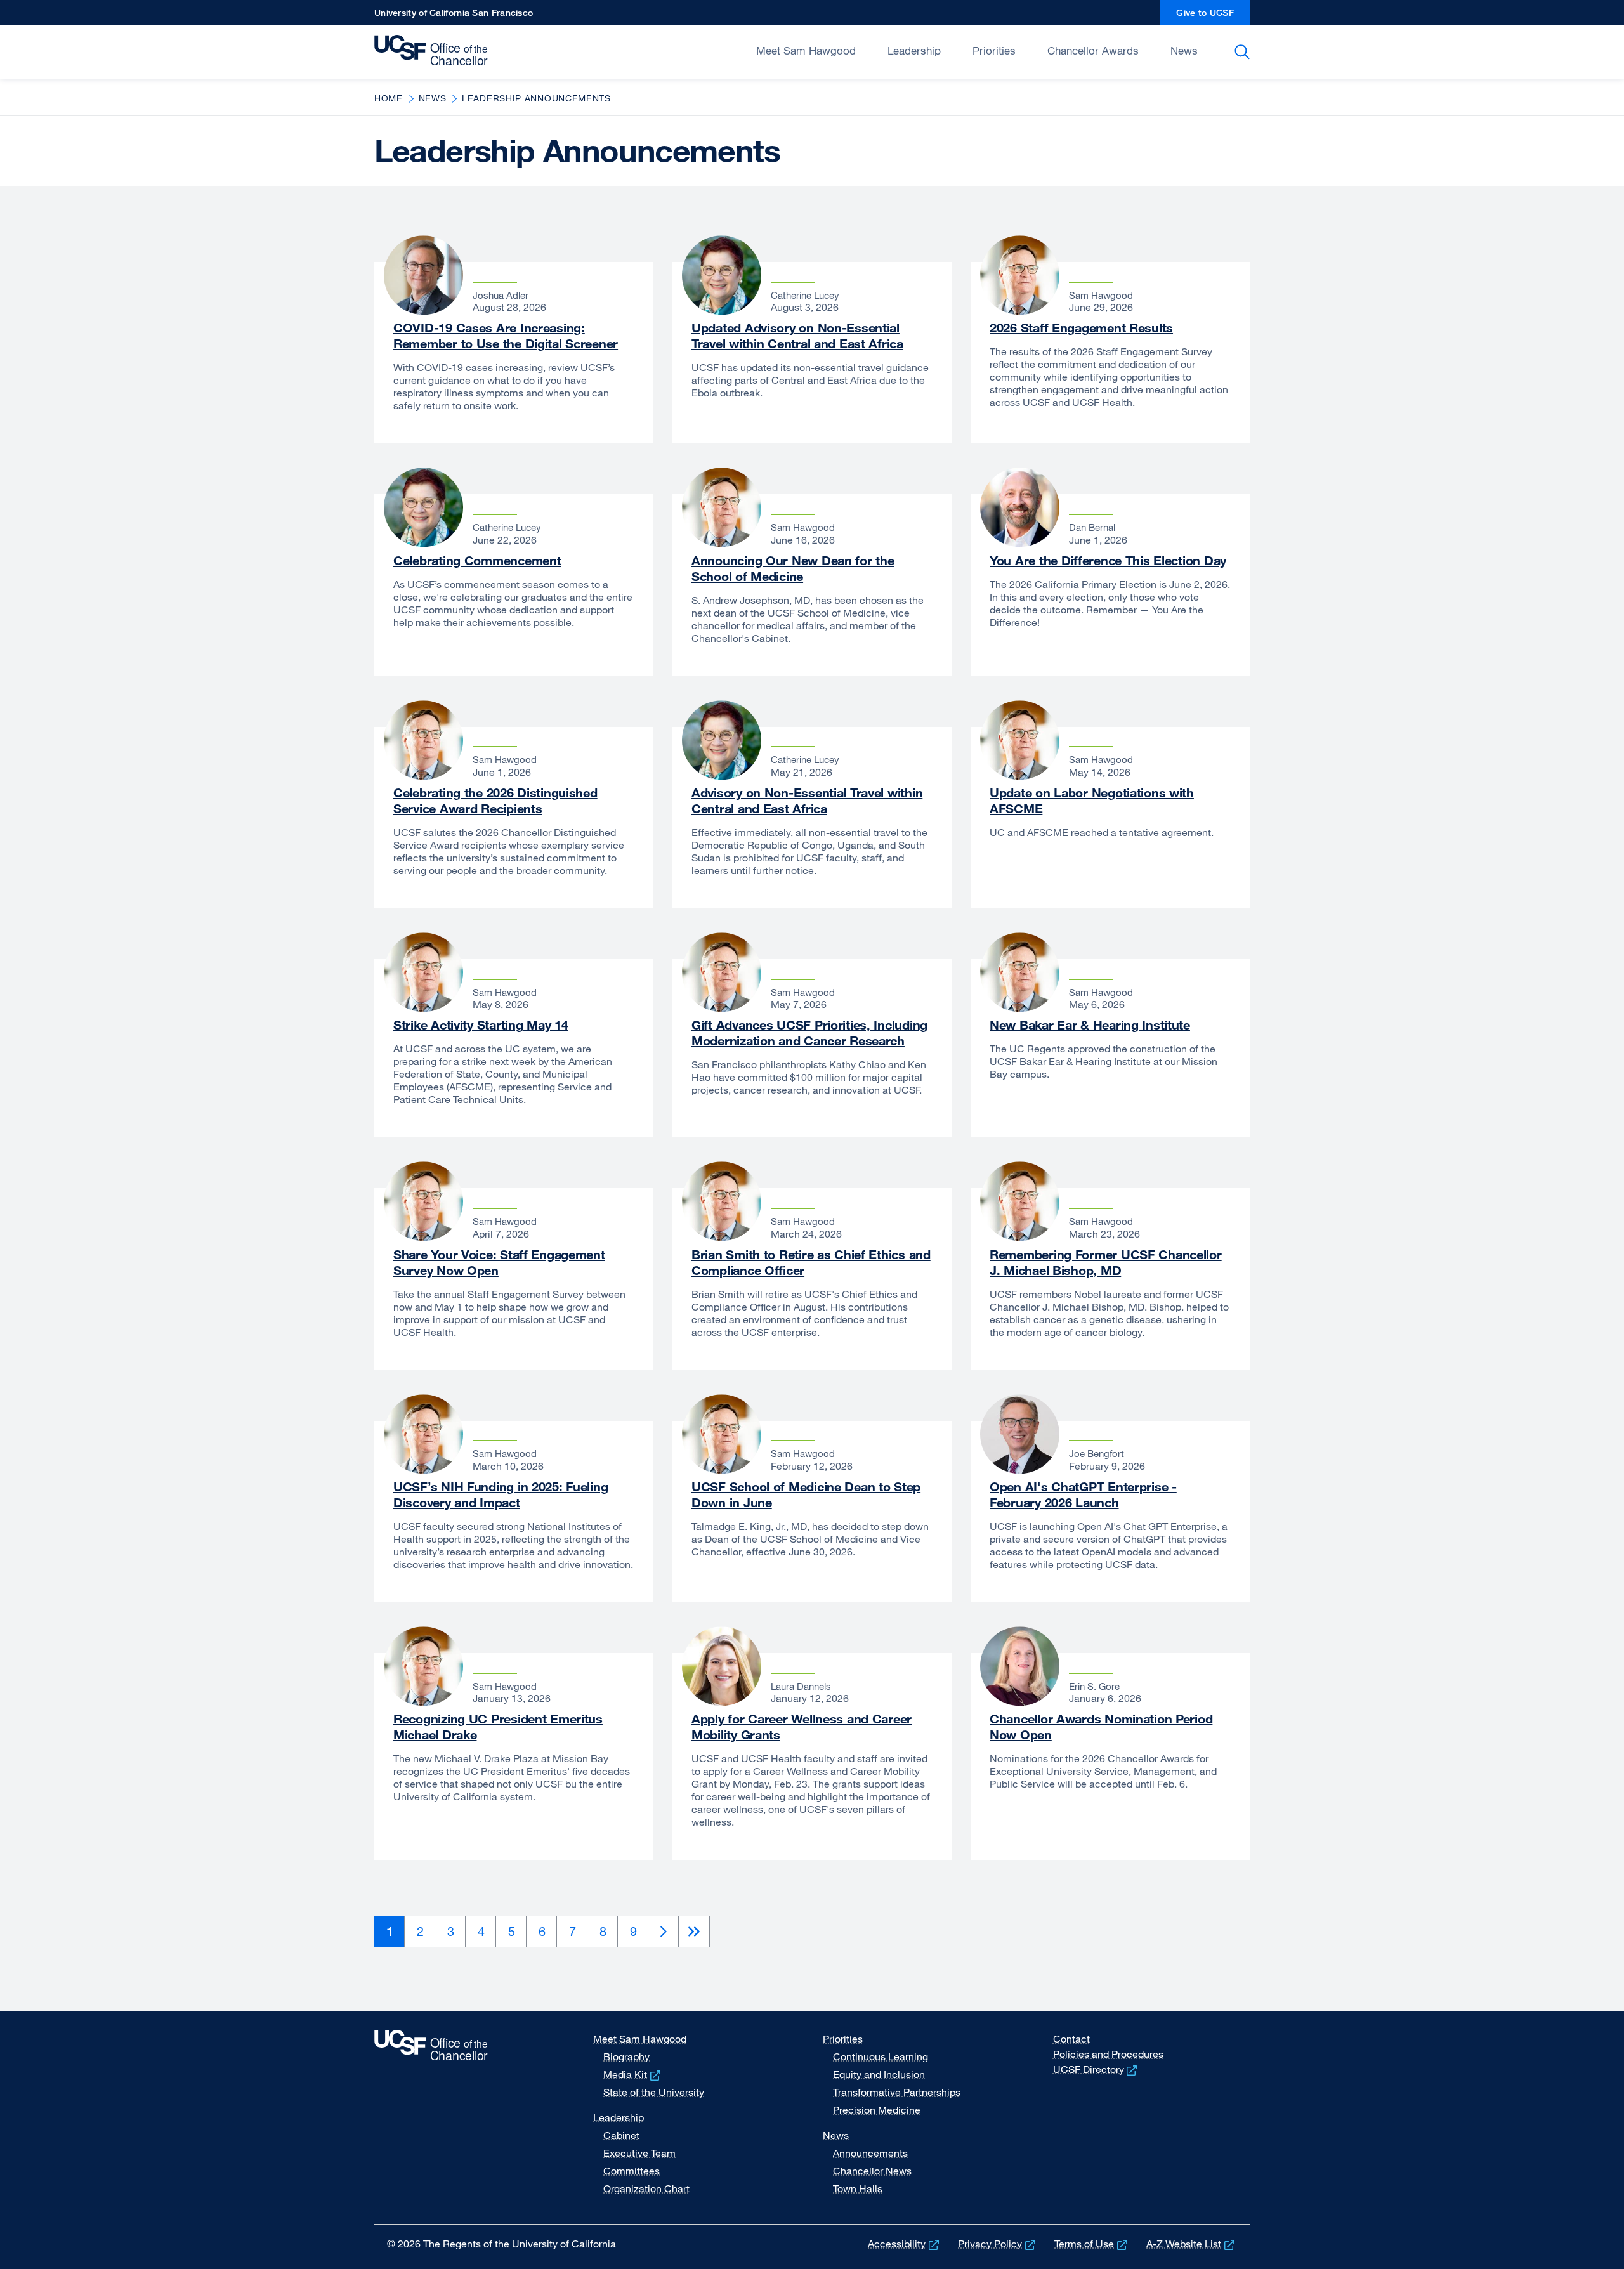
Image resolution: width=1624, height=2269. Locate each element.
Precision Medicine (877, 2110)
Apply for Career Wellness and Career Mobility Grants (802, 1727)
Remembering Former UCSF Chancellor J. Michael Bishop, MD (1106, 1262)
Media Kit (633, 2074)
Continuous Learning (881, 2056)
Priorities (994, 50)
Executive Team (639, 2153)
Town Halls (858, 2188)
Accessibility (905, 2244)
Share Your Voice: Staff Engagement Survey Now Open (499, 1262)
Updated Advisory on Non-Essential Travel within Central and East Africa (797, 336)
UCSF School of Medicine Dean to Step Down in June (806, 1494)
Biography (626, 2056)
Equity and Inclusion (879, 2074)
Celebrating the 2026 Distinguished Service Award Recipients (495, 801)
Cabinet (621, 2135)
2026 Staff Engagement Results (1081, 328)
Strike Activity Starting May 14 (481, 1025)
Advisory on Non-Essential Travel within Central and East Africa (807, 801)
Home (389, 98)
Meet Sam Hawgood (806, 50)
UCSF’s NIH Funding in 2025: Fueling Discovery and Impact (501, 1494)
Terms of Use (1092, 2244)
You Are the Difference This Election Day (1108, 560)
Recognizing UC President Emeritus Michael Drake (498, 1727)
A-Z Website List (1192, 2244)
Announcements (870, 2153)
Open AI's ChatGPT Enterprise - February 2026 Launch (1083, 1494)
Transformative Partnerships (897, 2092)
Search (1244, 52)
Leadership (914, 50)
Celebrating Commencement (477, 560)
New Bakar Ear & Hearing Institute (1090, 1025)
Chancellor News (872, 2171)
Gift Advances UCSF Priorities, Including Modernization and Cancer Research (809, 1033)
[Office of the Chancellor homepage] (434, 51)
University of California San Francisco (454, 16)
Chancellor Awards (1093, 50)
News (1184, 50)
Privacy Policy (998, 2244)
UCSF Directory (1097, 2069)
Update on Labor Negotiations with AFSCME (1092, 801)
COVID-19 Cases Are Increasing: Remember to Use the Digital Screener (506, 336)
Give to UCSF (1213, 16)
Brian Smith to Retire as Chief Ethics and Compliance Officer (811, 1262)
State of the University (654, 2092)
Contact (1071, 2039)
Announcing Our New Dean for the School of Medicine (793, 568)
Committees (632, 2171)
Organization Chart (646, 2188)
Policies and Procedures (1108, 2054)
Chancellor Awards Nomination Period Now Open (1101, 1727)
